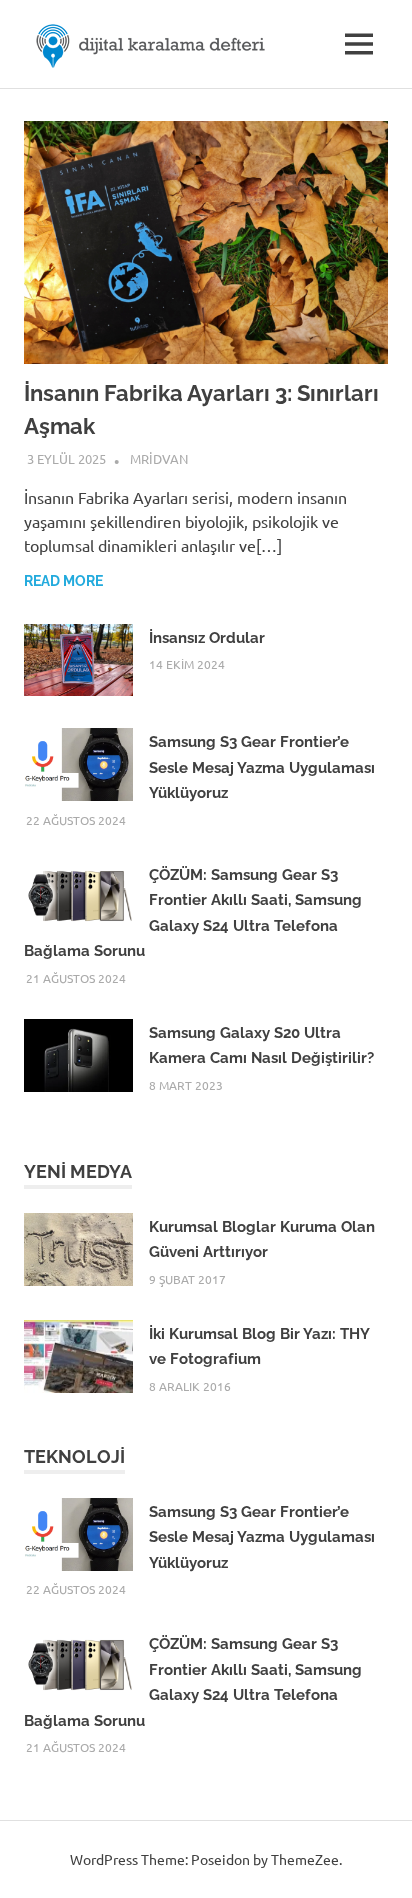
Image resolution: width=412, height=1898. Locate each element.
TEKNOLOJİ (74, 1456)
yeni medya (78, 1171)
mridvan (159, 458)
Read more (63, 581)
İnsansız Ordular (207, 638)
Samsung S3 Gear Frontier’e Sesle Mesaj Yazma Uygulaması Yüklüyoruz (262, 767)
